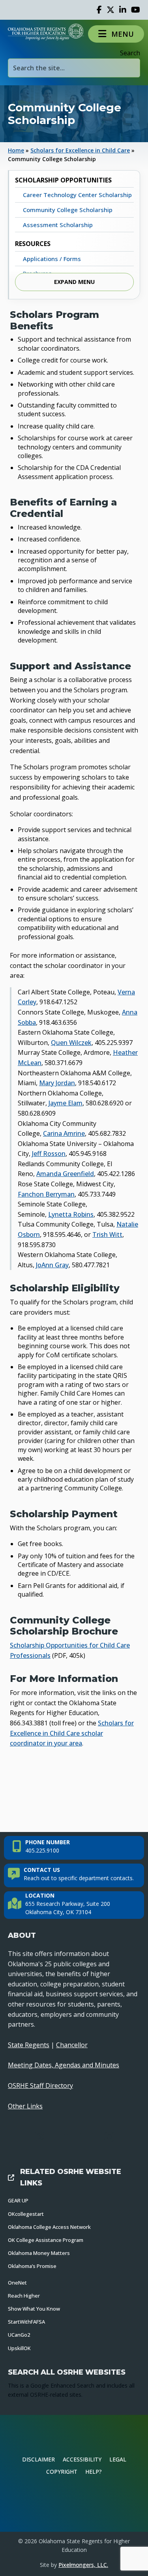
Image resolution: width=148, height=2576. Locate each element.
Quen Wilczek (71, 1043)
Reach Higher (24, 2296)
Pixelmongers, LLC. (83, 2565)
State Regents (29, 2045)
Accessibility (82, 2459)
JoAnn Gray (52, 1265)
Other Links (25, 2106)
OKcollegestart (26, 2214)
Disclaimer (38, 2459)
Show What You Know (34, 2309)
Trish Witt (107, 1234)
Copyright (62, 2472)
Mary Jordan (57, 1083)
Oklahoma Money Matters (39, 2253)
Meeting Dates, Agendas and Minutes (64, 2065)
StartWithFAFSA (26, 2322)
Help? (94, 2472)
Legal (118, 2459)
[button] (116, 34)
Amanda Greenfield (65, 1174)
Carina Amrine (64, 1133)
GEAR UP (18, 2200)
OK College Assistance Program (46, 2240)
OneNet (17, 2283)
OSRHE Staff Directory (40, 2086)
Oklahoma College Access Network (49, 2227)
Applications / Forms (52, 259)
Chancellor (72, 2045)
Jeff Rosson (49, 1154)
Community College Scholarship (68, 210)
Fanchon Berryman (46, 1194)
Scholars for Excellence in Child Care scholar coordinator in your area (72, 1733)
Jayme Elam (66, 1103)
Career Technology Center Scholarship (77, 195)
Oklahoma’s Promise (32, 2266)
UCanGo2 (19, 2335)
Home (16, 150)
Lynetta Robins (71, 1214)
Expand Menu (74, 282)
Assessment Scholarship (58, 225)
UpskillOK (19, 2348)
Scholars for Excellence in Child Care (80, 150)
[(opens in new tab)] (74, 2504)
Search (130, 53)
